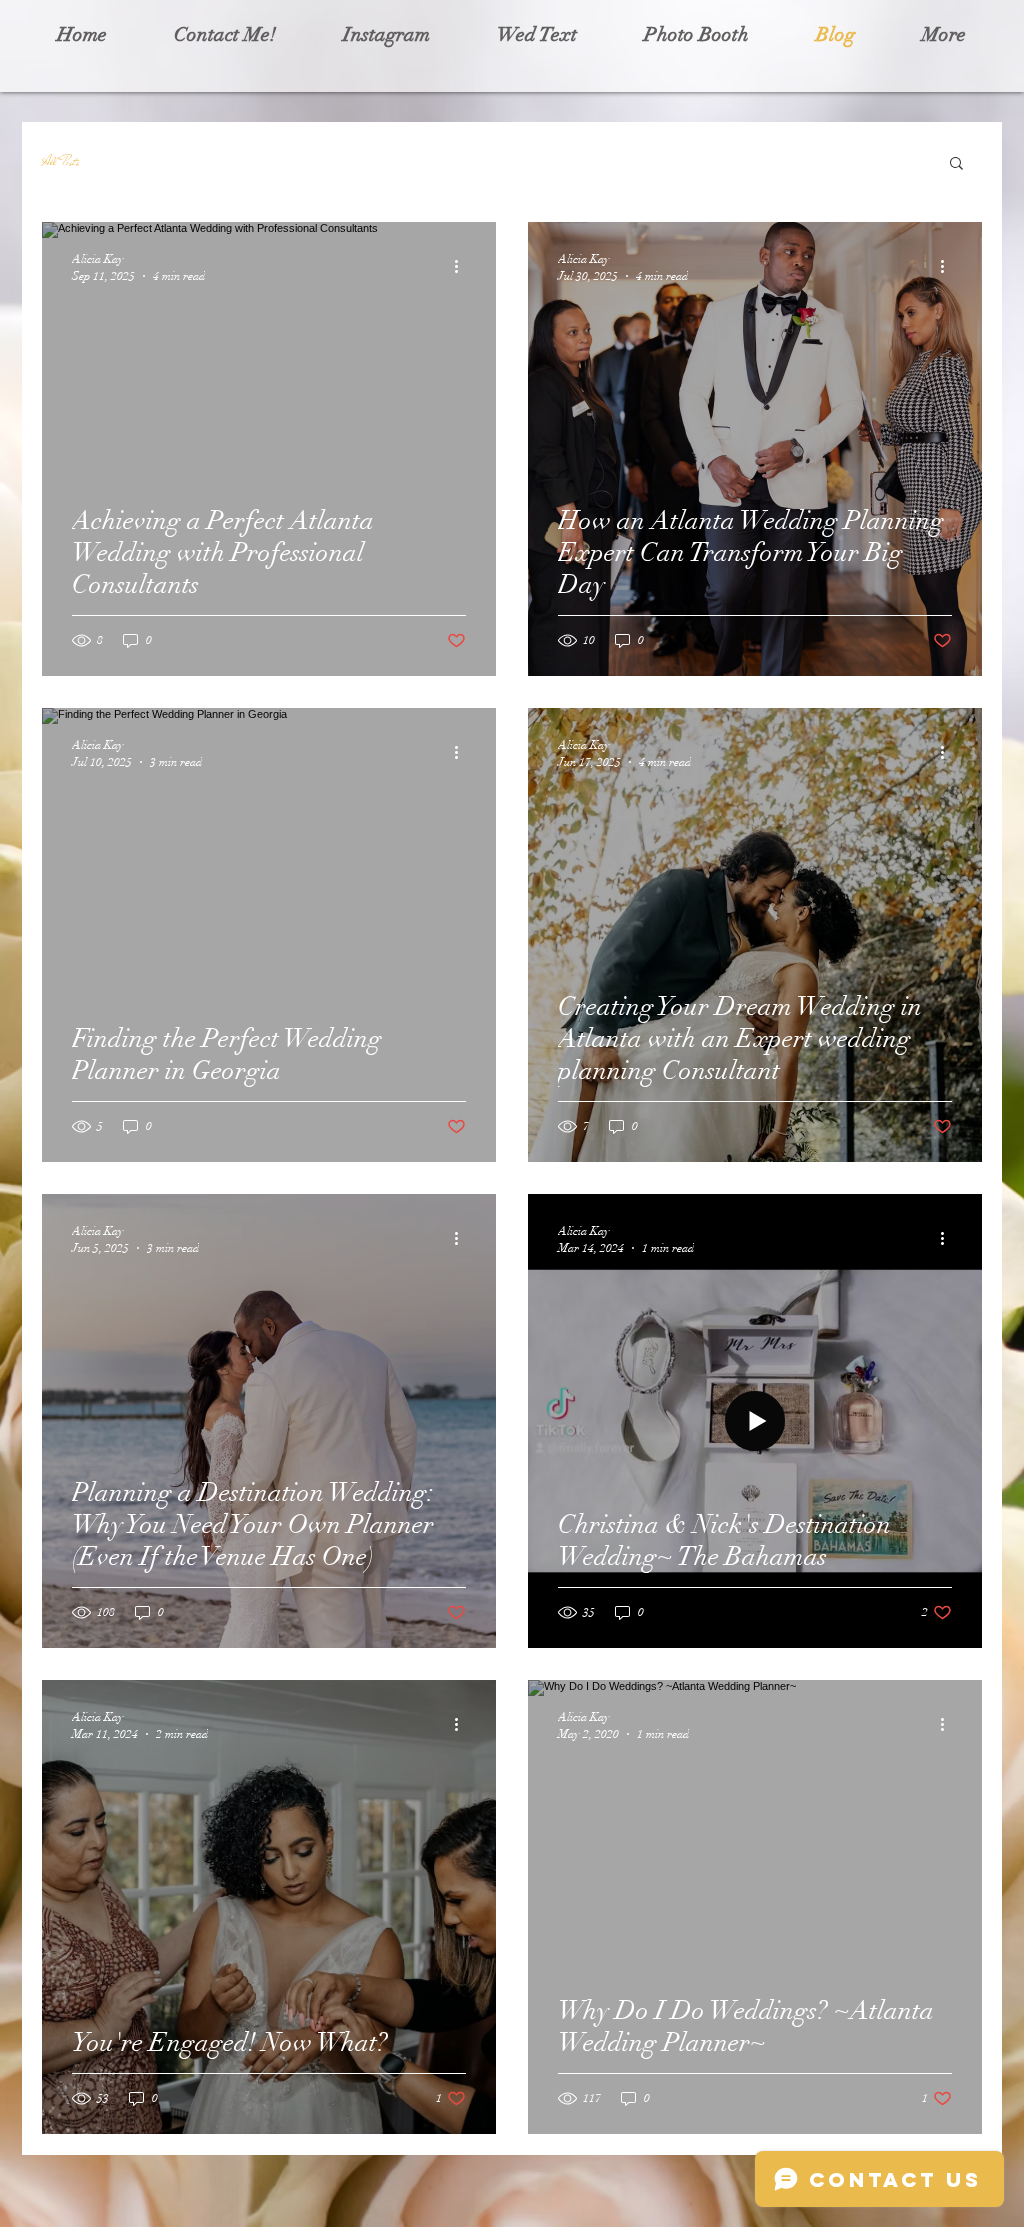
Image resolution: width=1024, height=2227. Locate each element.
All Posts (60, 162)
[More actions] (463, 266)
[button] (956, 164)
